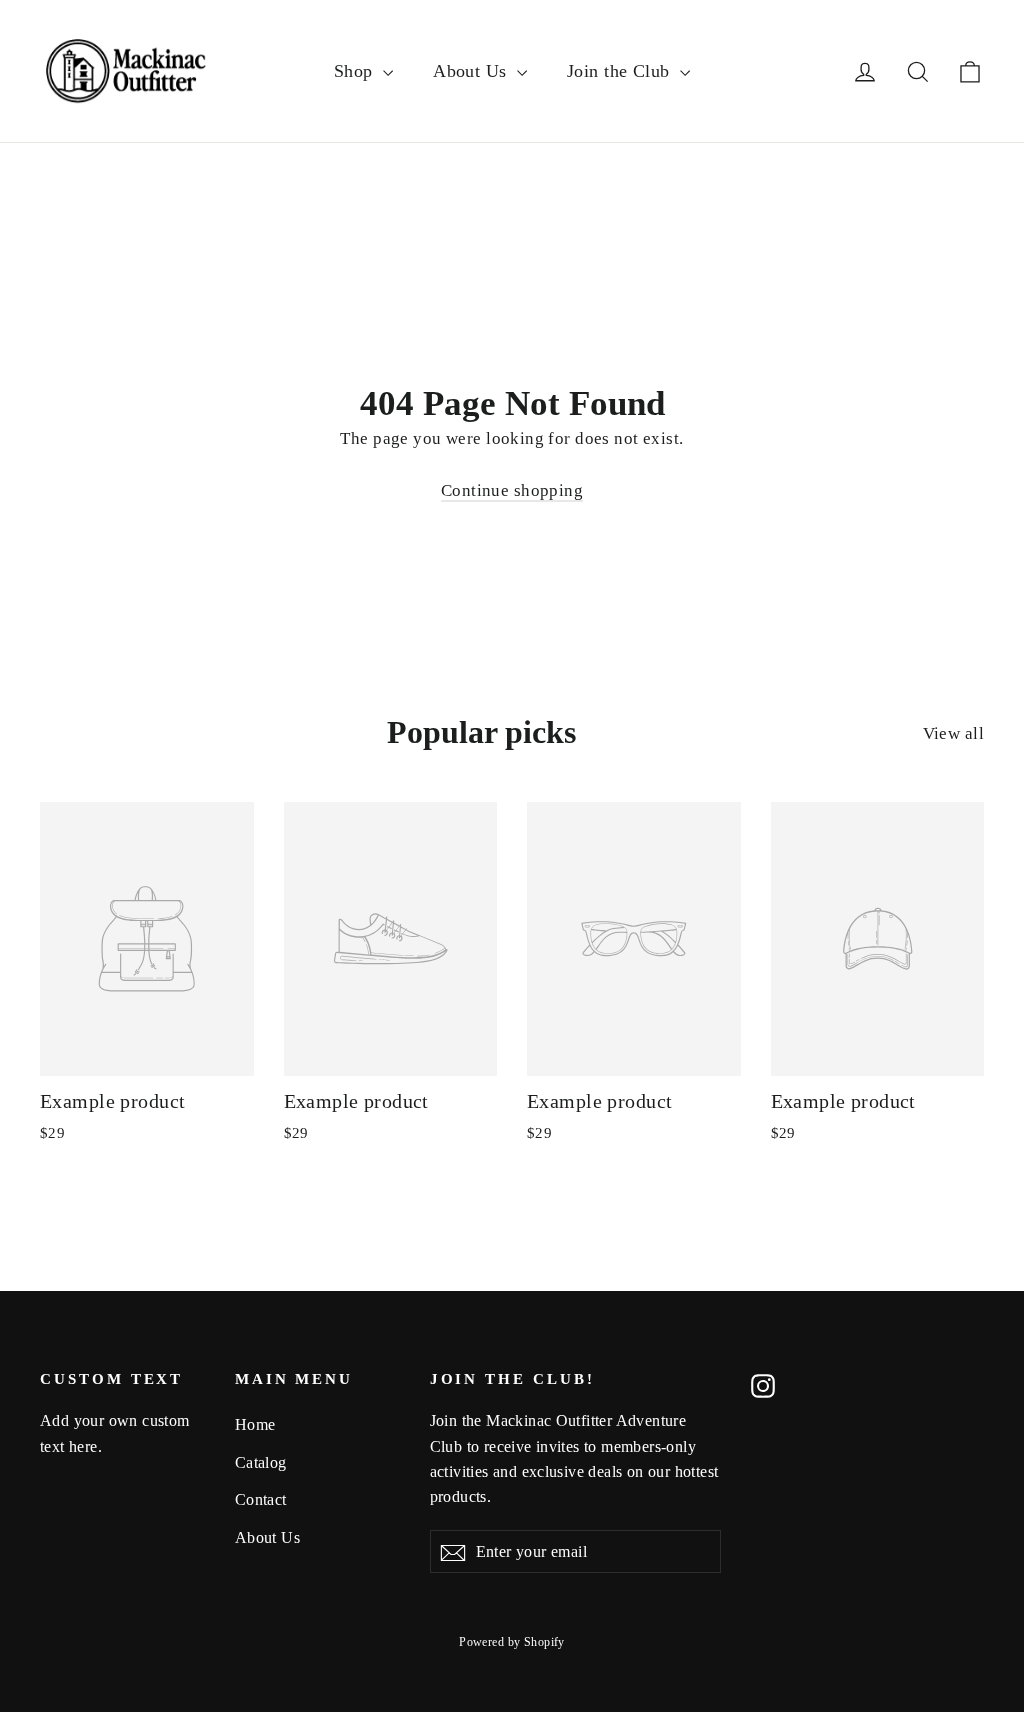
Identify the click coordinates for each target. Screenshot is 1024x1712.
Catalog (261, 1462)
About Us (472, 71)
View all (953, 733)
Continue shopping (512, 490)
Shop (356, 71)
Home (255, 1424)
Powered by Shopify (512, 1642)
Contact (261, 1499)
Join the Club (621, 71)
